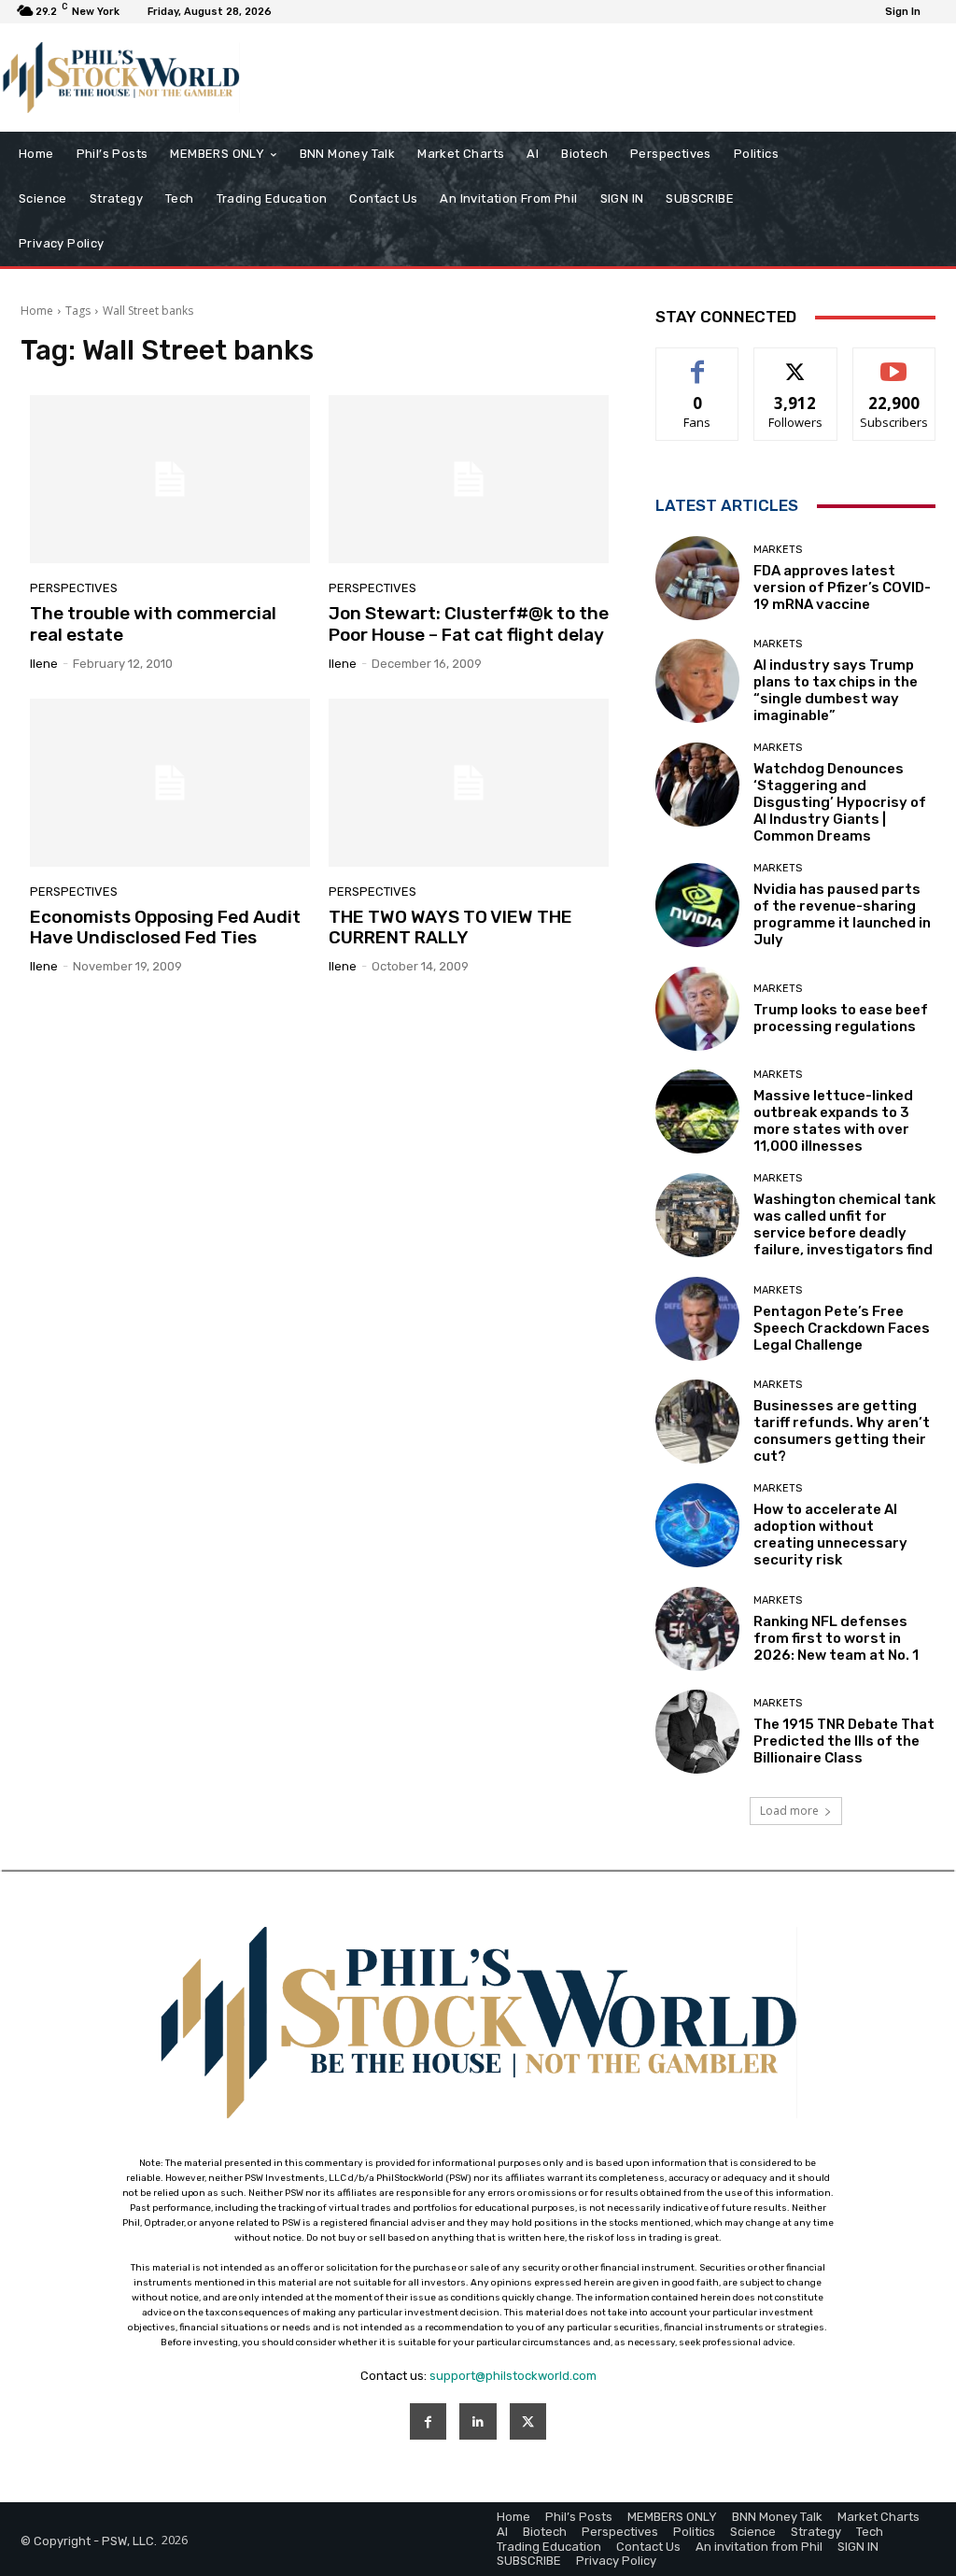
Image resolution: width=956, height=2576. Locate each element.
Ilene (44, 664)
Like (698, 362)
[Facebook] (428, 2421)
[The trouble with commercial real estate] (170, 479)
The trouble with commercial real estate (153, 624)
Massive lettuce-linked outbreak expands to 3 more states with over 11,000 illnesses (833, 1121)
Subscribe (894, 362)
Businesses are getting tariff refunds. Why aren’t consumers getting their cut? (842, 1431)
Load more (789, 1811)
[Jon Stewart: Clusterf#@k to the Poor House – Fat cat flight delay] (469, 479)
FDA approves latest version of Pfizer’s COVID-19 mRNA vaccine (842, 587)
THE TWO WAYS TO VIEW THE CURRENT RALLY (450, 927)
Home (37, 311)
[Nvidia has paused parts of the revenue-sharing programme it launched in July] (697, 905)
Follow (796, 362)
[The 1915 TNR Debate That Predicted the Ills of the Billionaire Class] (697, 1732)
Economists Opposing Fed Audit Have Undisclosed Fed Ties (165, 927)
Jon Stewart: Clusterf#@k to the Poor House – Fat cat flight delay (469, 624)
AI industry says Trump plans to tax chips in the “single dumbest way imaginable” (836, 690)
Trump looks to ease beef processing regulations (841, 1018)
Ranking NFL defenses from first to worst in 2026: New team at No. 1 (836, 1638)
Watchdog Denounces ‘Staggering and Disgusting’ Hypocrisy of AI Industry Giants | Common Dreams (840, 802)
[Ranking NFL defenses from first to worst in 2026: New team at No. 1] (697, 1629)
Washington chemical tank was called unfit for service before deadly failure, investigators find (844, 1224)
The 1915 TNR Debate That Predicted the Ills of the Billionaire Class (844, 1741)
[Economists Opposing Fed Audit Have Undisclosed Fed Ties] (170, 783)
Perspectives (74, 588)
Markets (778, 550)
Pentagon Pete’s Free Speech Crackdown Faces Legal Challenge (842, 1328)
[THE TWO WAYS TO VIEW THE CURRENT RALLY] (469, 783)
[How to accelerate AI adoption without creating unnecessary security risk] (697, 1525)
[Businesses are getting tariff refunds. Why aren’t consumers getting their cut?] (697, 1422)
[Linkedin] (478, 2421)
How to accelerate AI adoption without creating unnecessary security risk (830, 1535)
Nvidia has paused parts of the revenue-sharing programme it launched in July (842, 914)
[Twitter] (528, 2421)
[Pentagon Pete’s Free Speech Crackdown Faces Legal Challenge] (697, 1319)
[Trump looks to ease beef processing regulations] (697, 1009)
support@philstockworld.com (513, 2376)
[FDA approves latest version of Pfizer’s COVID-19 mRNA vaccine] (697, 578)
